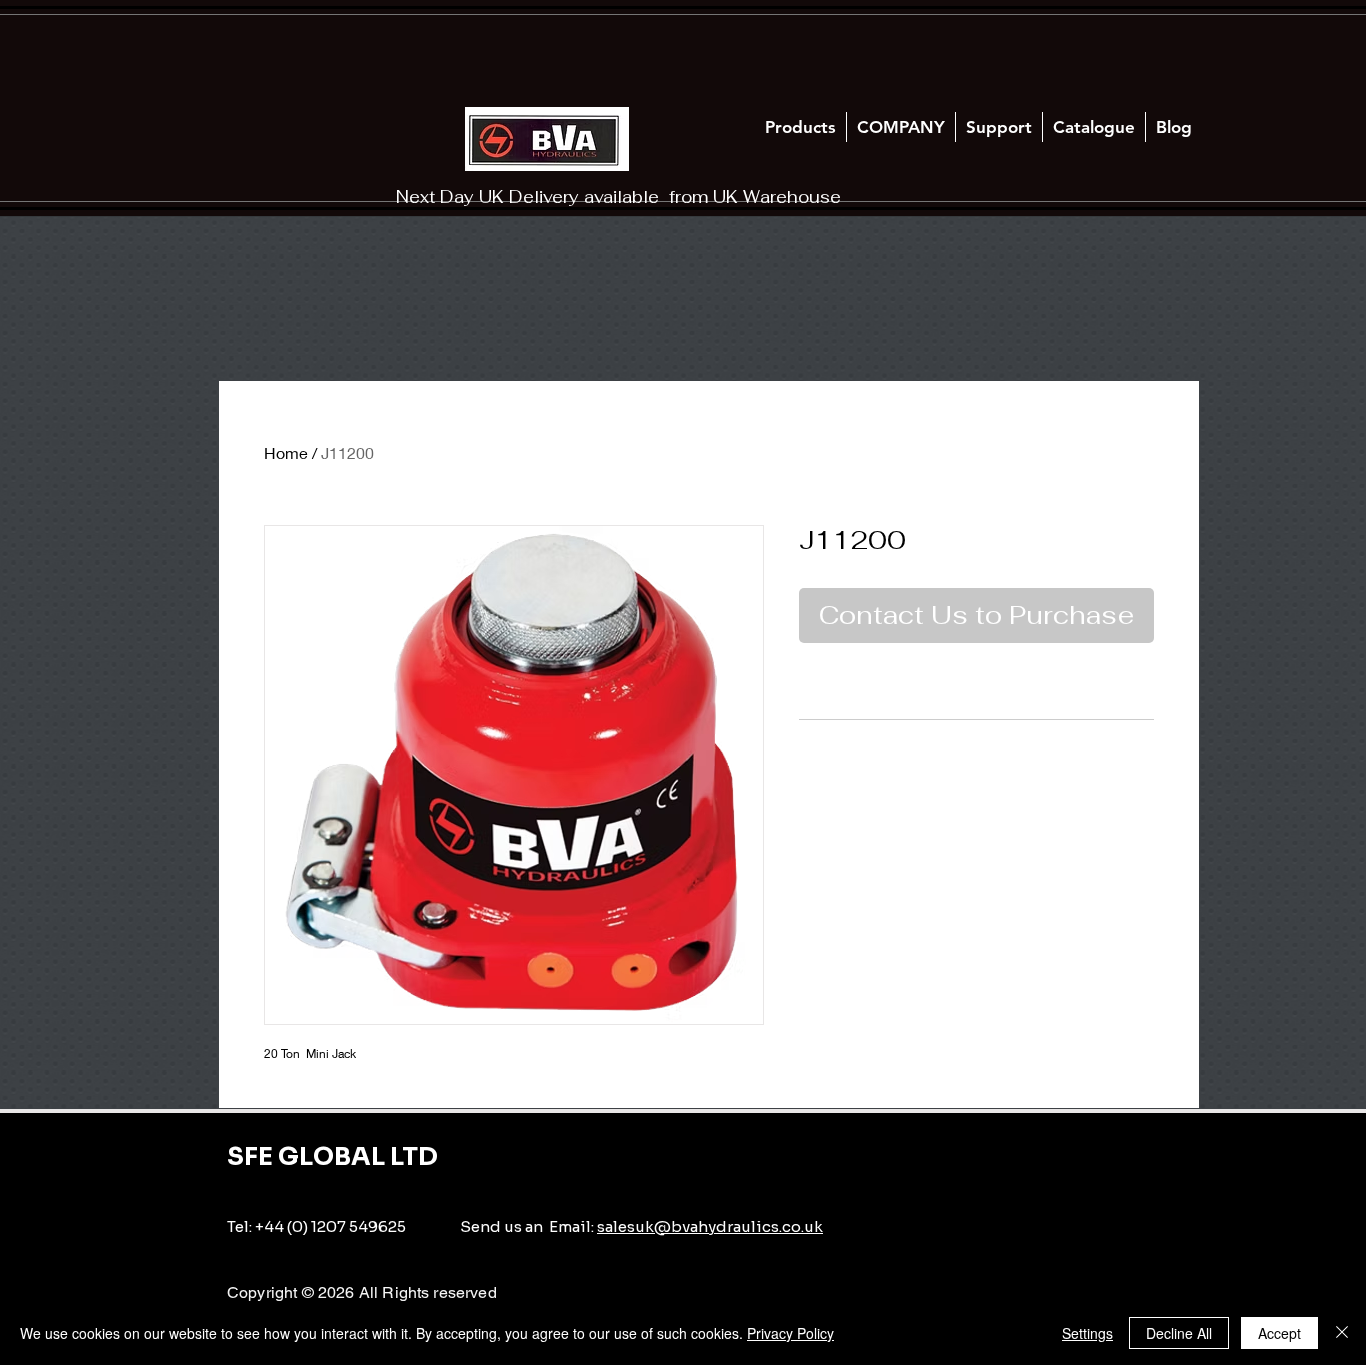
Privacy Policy (790, 1333)
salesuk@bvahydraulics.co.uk (710, 1226)
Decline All (1179, 1333)
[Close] (1342, 1333)
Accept (1279, 1333)
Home (286, 452)
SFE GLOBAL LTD (332, 1156)
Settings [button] (1087, 1333)
